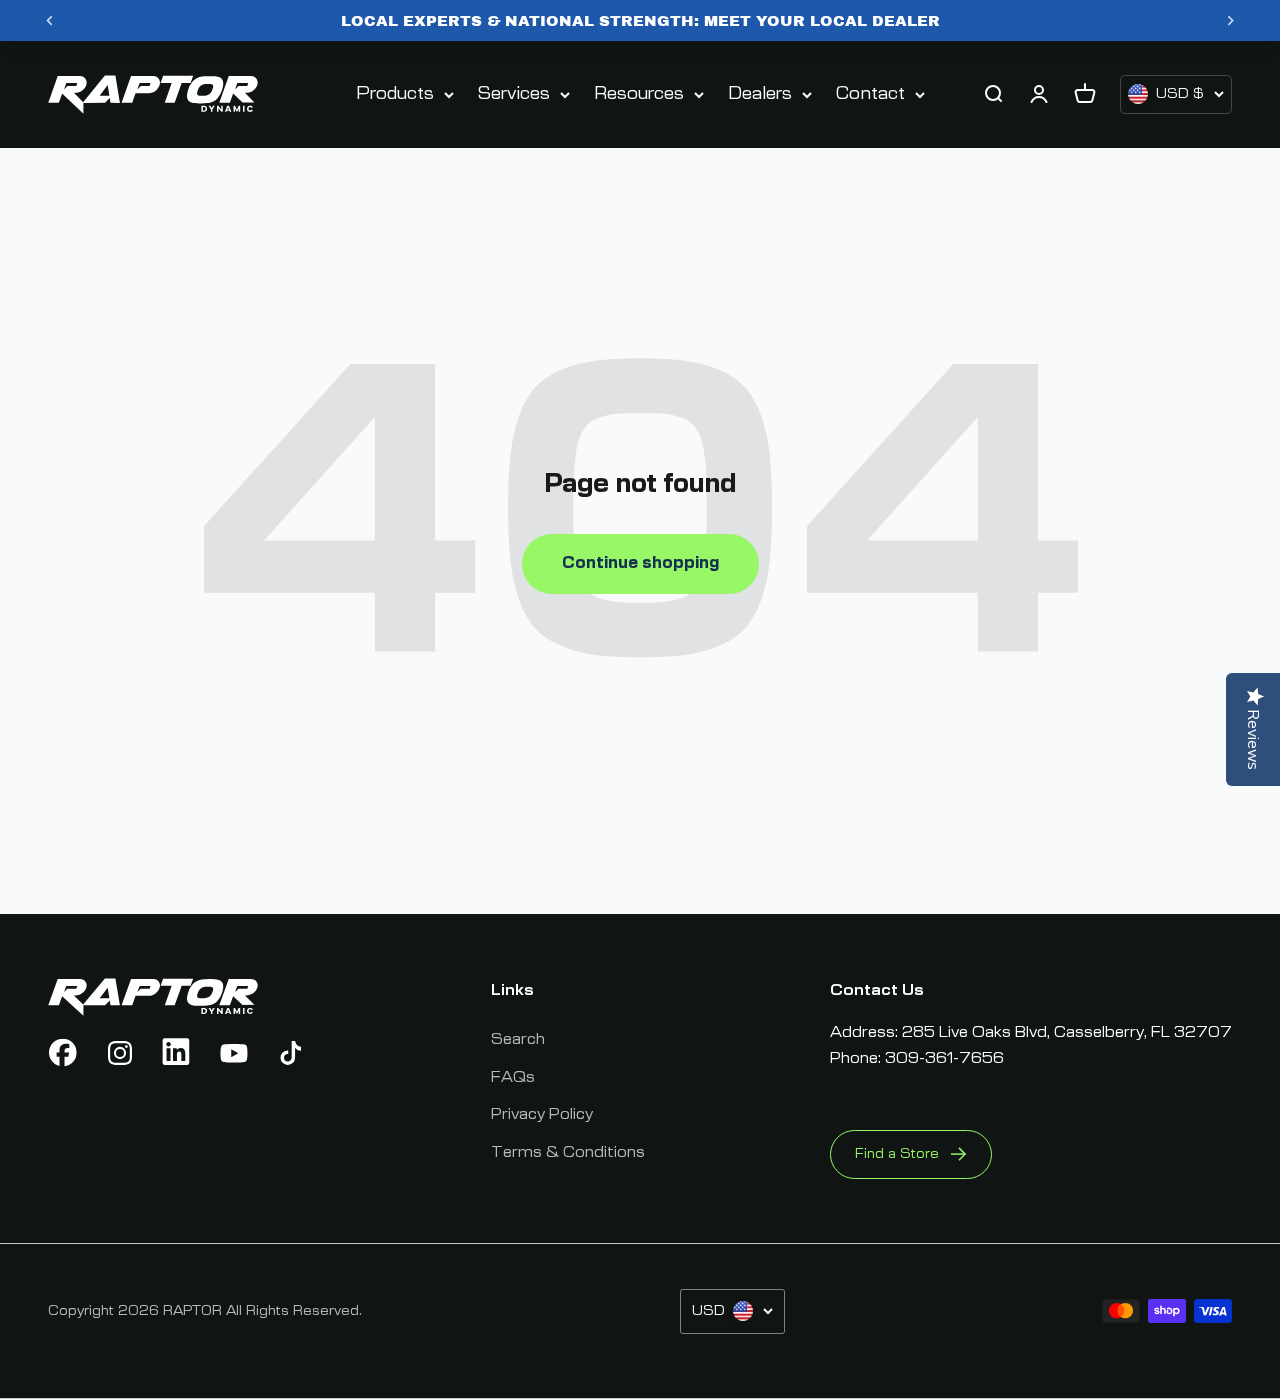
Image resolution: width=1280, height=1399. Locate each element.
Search (518, 1039)
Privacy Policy (542, 1114)
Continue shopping (640, 563)
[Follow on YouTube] (234, 1053)
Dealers (760, 94)
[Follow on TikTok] (291, 1053)
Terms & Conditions (568, 1152)
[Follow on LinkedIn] (177, 1053)
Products (395, 94)
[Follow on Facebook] (63, 1053)
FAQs (513, 1077)
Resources (639, 94)
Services (514, 94)
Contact (870, 94)
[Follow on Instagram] (120, 1053)
